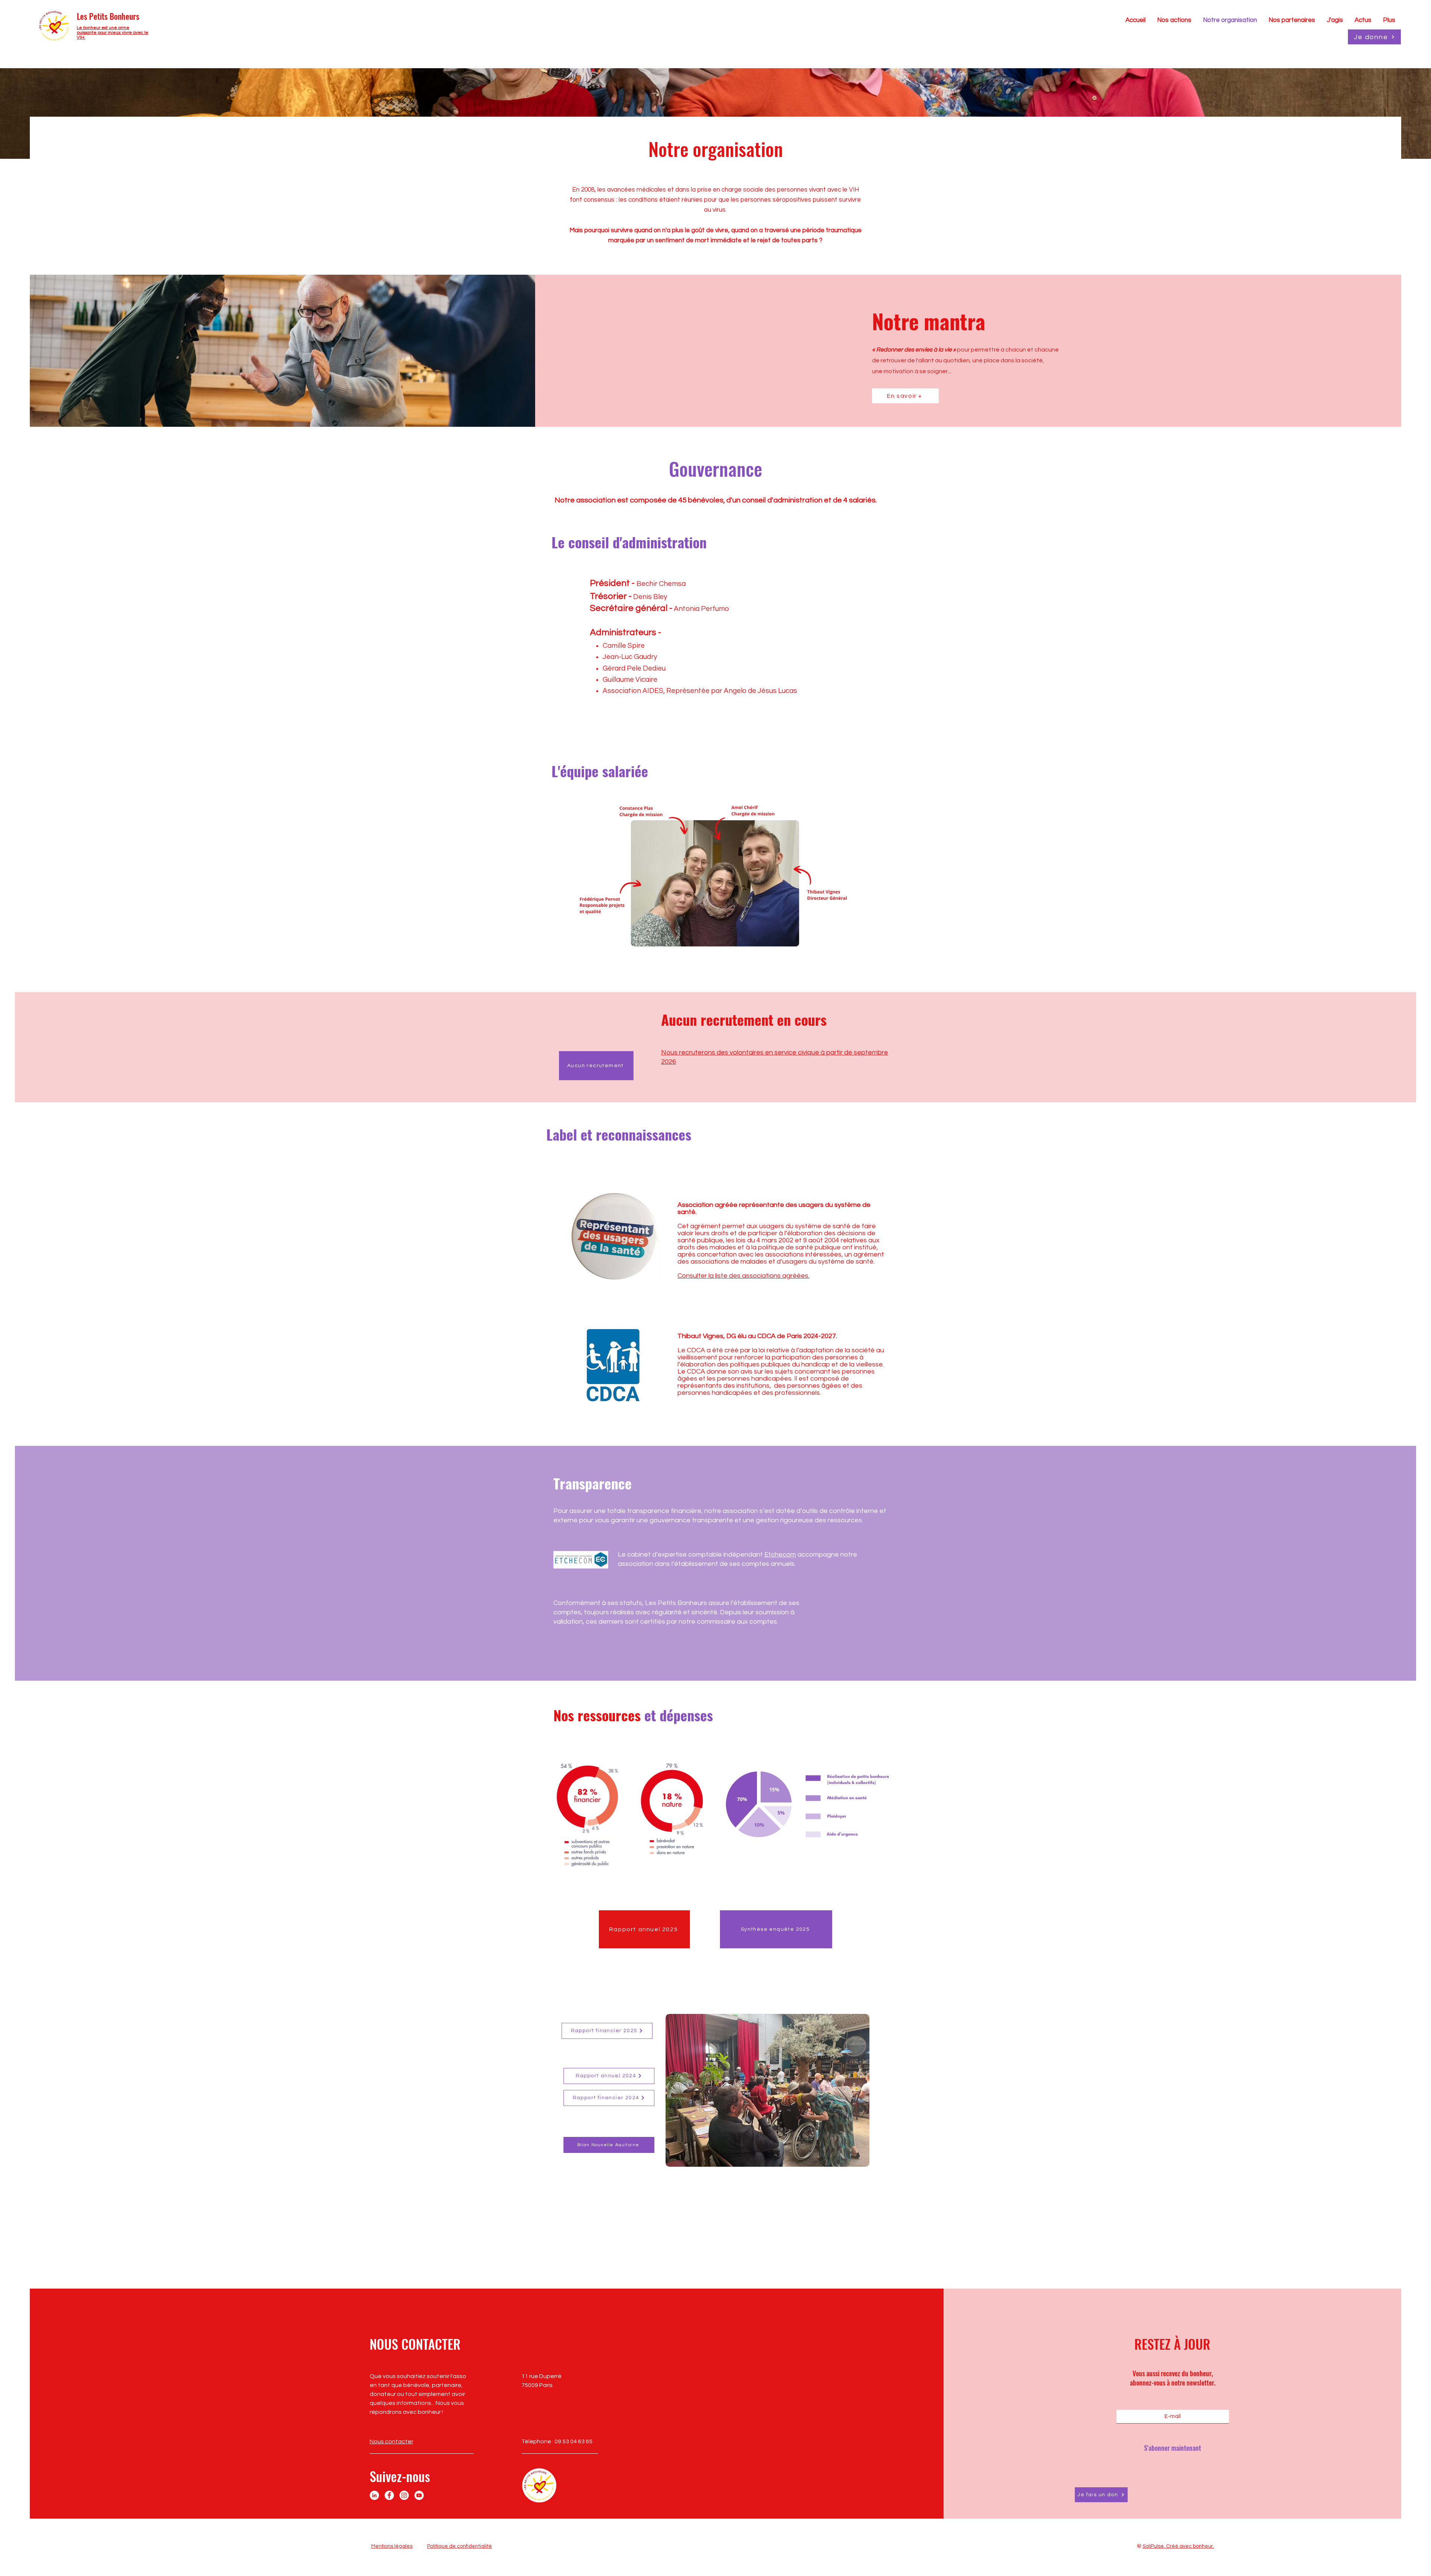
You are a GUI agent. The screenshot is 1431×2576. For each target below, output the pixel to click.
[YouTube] (419, 2495)
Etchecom (780, 1555)
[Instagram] (404, 2495)
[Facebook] (389, 2495)
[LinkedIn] (374, 2495)
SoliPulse (1153, 2546)
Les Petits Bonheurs (108, 16)
